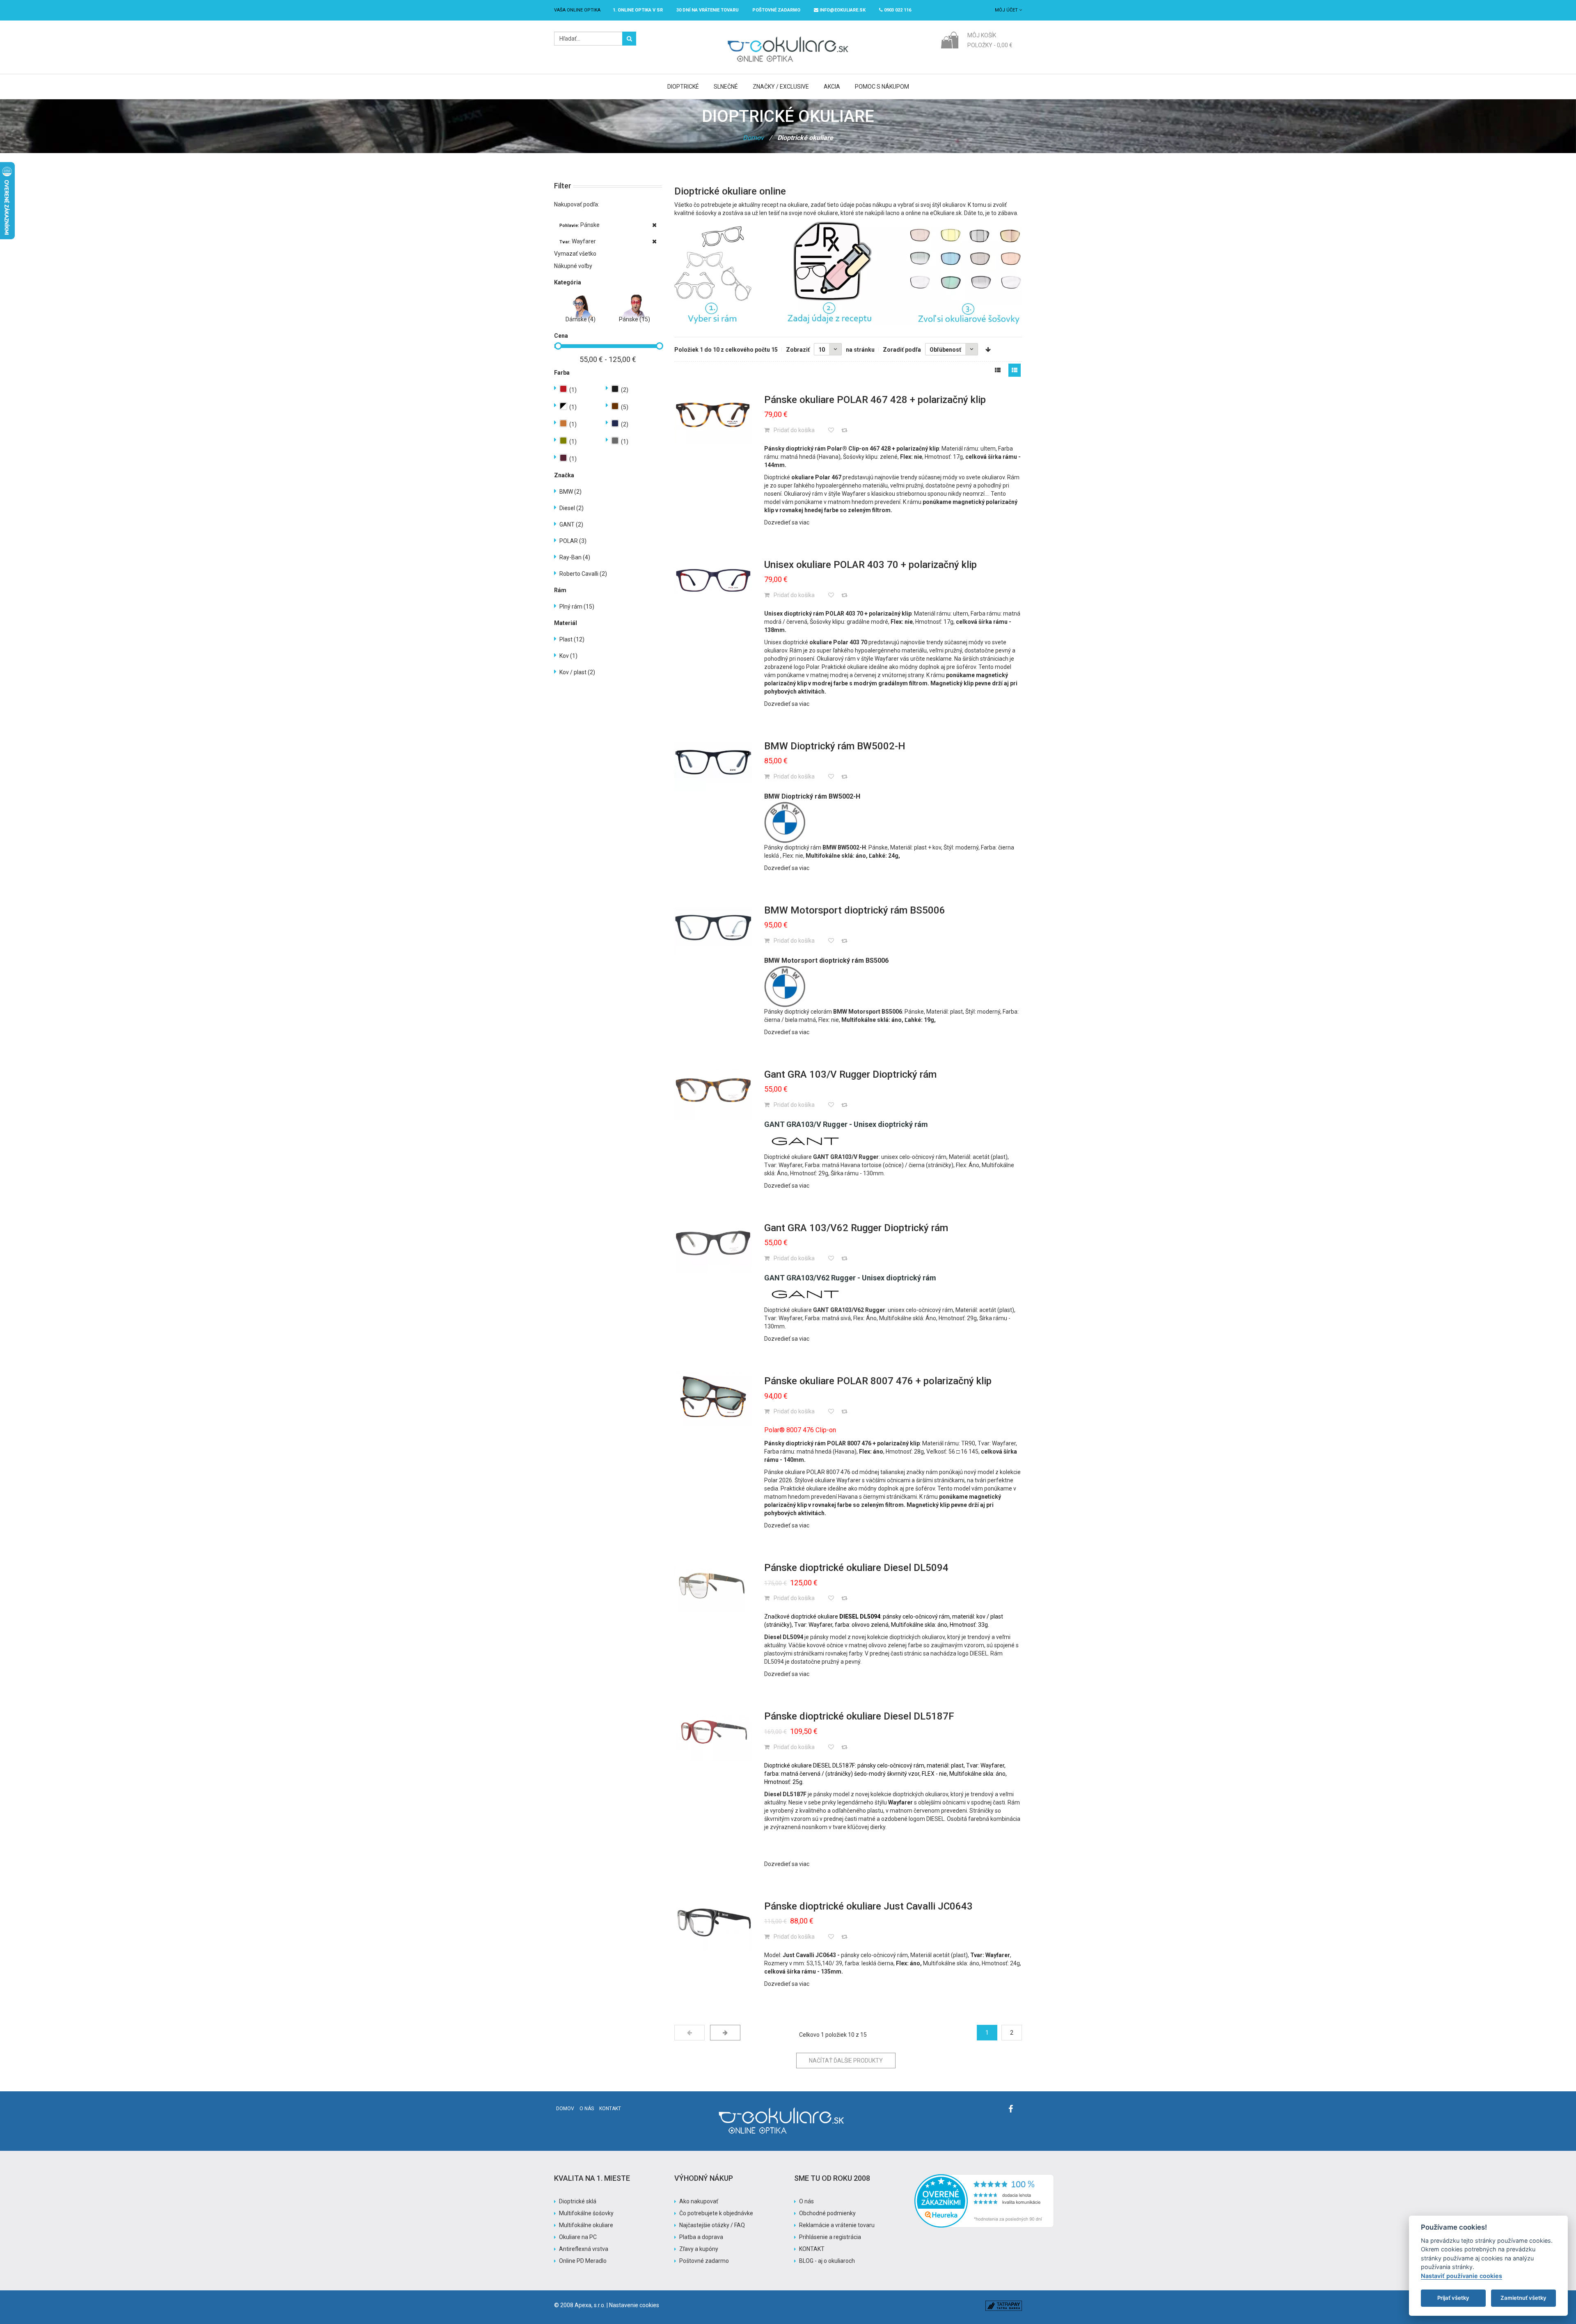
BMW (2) (570, 492)
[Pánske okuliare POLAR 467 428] (713, 415)
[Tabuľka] (998, 370)
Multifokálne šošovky (586, 2213)
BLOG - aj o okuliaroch (827, 2261)
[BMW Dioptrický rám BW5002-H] (713, 762)
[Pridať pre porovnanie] (844, 430)
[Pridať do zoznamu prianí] (831, 430)
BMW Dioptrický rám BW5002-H (835, 746)
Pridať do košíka (794, 430)
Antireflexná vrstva (584, 2249)
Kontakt (610, 2109)
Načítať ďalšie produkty (846, 2061)
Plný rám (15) (577, 607)
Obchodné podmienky (827, 2213)
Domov (753, 138)
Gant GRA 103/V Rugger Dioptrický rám (850, 1074)
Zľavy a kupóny (699, 2249)
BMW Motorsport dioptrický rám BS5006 (855, 910)
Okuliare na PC (578, 2237)
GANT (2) (571, 524)
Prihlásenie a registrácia (830, 2237)
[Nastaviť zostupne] (988, 350)
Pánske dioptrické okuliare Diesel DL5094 (856, 1568)
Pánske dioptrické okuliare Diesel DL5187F (859, 1716)
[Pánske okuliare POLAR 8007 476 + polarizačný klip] (713, 1397)
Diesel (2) (572, 508)
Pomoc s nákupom (882, 87)
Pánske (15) (635, 319)
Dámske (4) (581, 319)
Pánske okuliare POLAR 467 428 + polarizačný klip (875, 400)
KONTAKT (812, 2249)
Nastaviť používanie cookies (1461, 2276)
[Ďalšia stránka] (725, 2033)
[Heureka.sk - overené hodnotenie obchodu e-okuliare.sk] (984, 2178)
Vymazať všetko (575, 254)
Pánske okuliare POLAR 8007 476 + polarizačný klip (878, 1381)
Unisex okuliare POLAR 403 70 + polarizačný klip (870, 565)
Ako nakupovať (699, 2201)
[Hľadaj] (629, 39)
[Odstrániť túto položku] (654, 225)
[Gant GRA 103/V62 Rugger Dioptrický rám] (713, 1243)
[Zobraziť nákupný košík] (949, 39)
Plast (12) (572, 639)
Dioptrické (683, 87)
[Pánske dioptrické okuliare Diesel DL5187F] (713, 1732)
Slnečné (726, 87)
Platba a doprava (701, 2237)
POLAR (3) (573, 541)
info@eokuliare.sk (842, 10)
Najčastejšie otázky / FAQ (712, 2225)
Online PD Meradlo (583, 2261)
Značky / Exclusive (781, 87)
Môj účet (1007, 10)
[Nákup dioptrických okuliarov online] (848, 273)
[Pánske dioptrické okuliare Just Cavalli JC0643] (713, 1922)
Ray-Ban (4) (575, 557)
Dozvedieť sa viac (787, 522)
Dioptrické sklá (578, 2201)
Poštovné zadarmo (704, 2261)
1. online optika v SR (638, 10)
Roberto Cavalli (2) (583, 574)
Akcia (832, 87)
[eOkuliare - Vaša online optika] (788, 36)
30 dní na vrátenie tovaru (708, 10)
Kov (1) (568, 656)
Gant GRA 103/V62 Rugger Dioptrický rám (856, 1228)
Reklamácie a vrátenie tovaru (837, 2225)
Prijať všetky (1453, 2298)
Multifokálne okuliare (586, 2225)
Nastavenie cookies (634, 2305)
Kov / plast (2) (577, 672)
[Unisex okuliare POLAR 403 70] (713, 580)
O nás (587, 2109)
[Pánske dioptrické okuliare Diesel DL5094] (713, 1583)
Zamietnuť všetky (1523, 2298)
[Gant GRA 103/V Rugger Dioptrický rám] (713, 1090)
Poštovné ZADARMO (776, 10)
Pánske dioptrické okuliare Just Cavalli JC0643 (868, 1906)
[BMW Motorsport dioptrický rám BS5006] (713, 926)
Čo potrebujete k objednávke (716, 2213)
